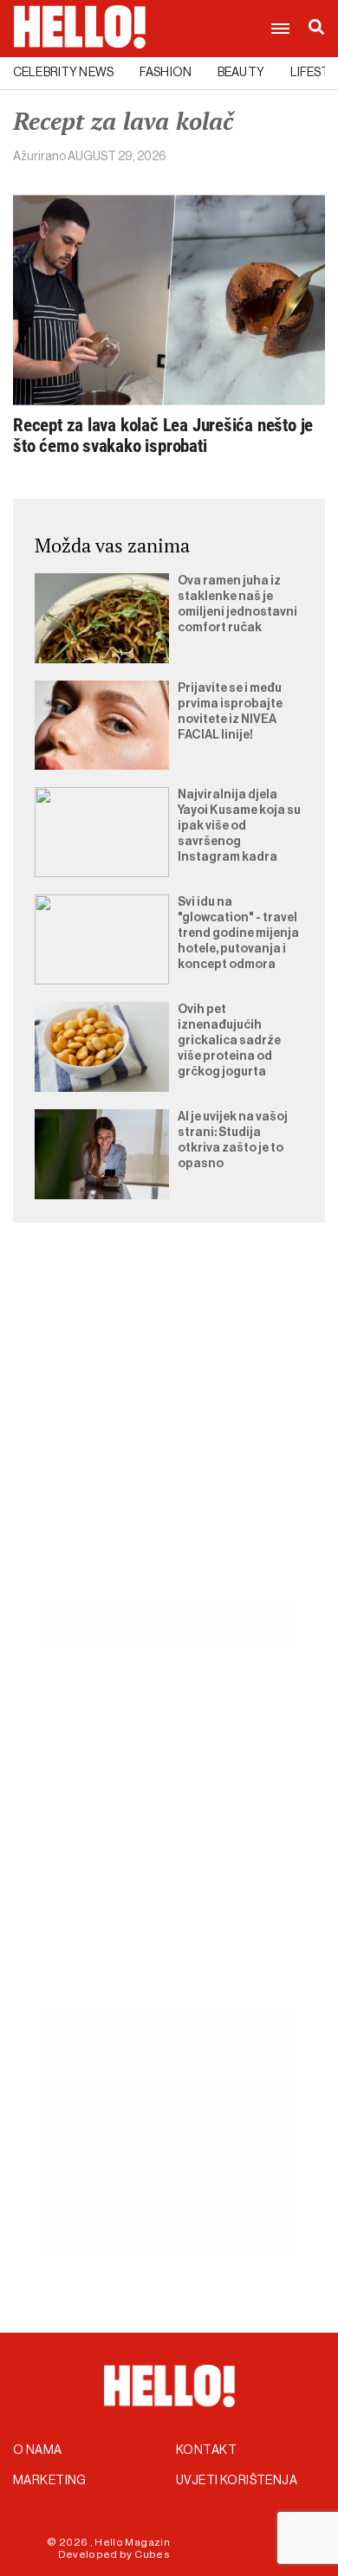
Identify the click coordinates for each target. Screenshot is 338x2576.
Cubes (152, 2554)
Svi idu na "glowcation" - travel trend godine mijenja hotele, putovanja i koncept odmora (238, 933)
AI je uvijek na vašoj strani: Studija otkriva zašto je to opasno (233, 1140)
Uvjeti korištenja (237, 2481)
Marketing (50, 2481)
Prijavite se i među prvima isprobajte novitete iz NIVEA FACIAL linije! (230, 712)
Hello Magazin (132, 2542)
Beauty (241, 73)
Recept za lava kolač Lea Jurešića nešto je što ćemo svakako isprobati (163, 436)
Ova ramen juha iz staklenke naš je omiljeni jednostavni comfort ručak (237, 604)
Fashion (166, 73)
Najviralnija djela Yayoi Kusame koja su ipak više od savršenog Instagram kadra (239, 826)
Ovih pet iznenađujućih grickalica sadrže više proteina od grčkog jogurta (229, 1041)
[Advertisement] (169, 1431)
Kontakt (206, 2450)
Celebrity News (63, 73)
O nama (38, 2450)
